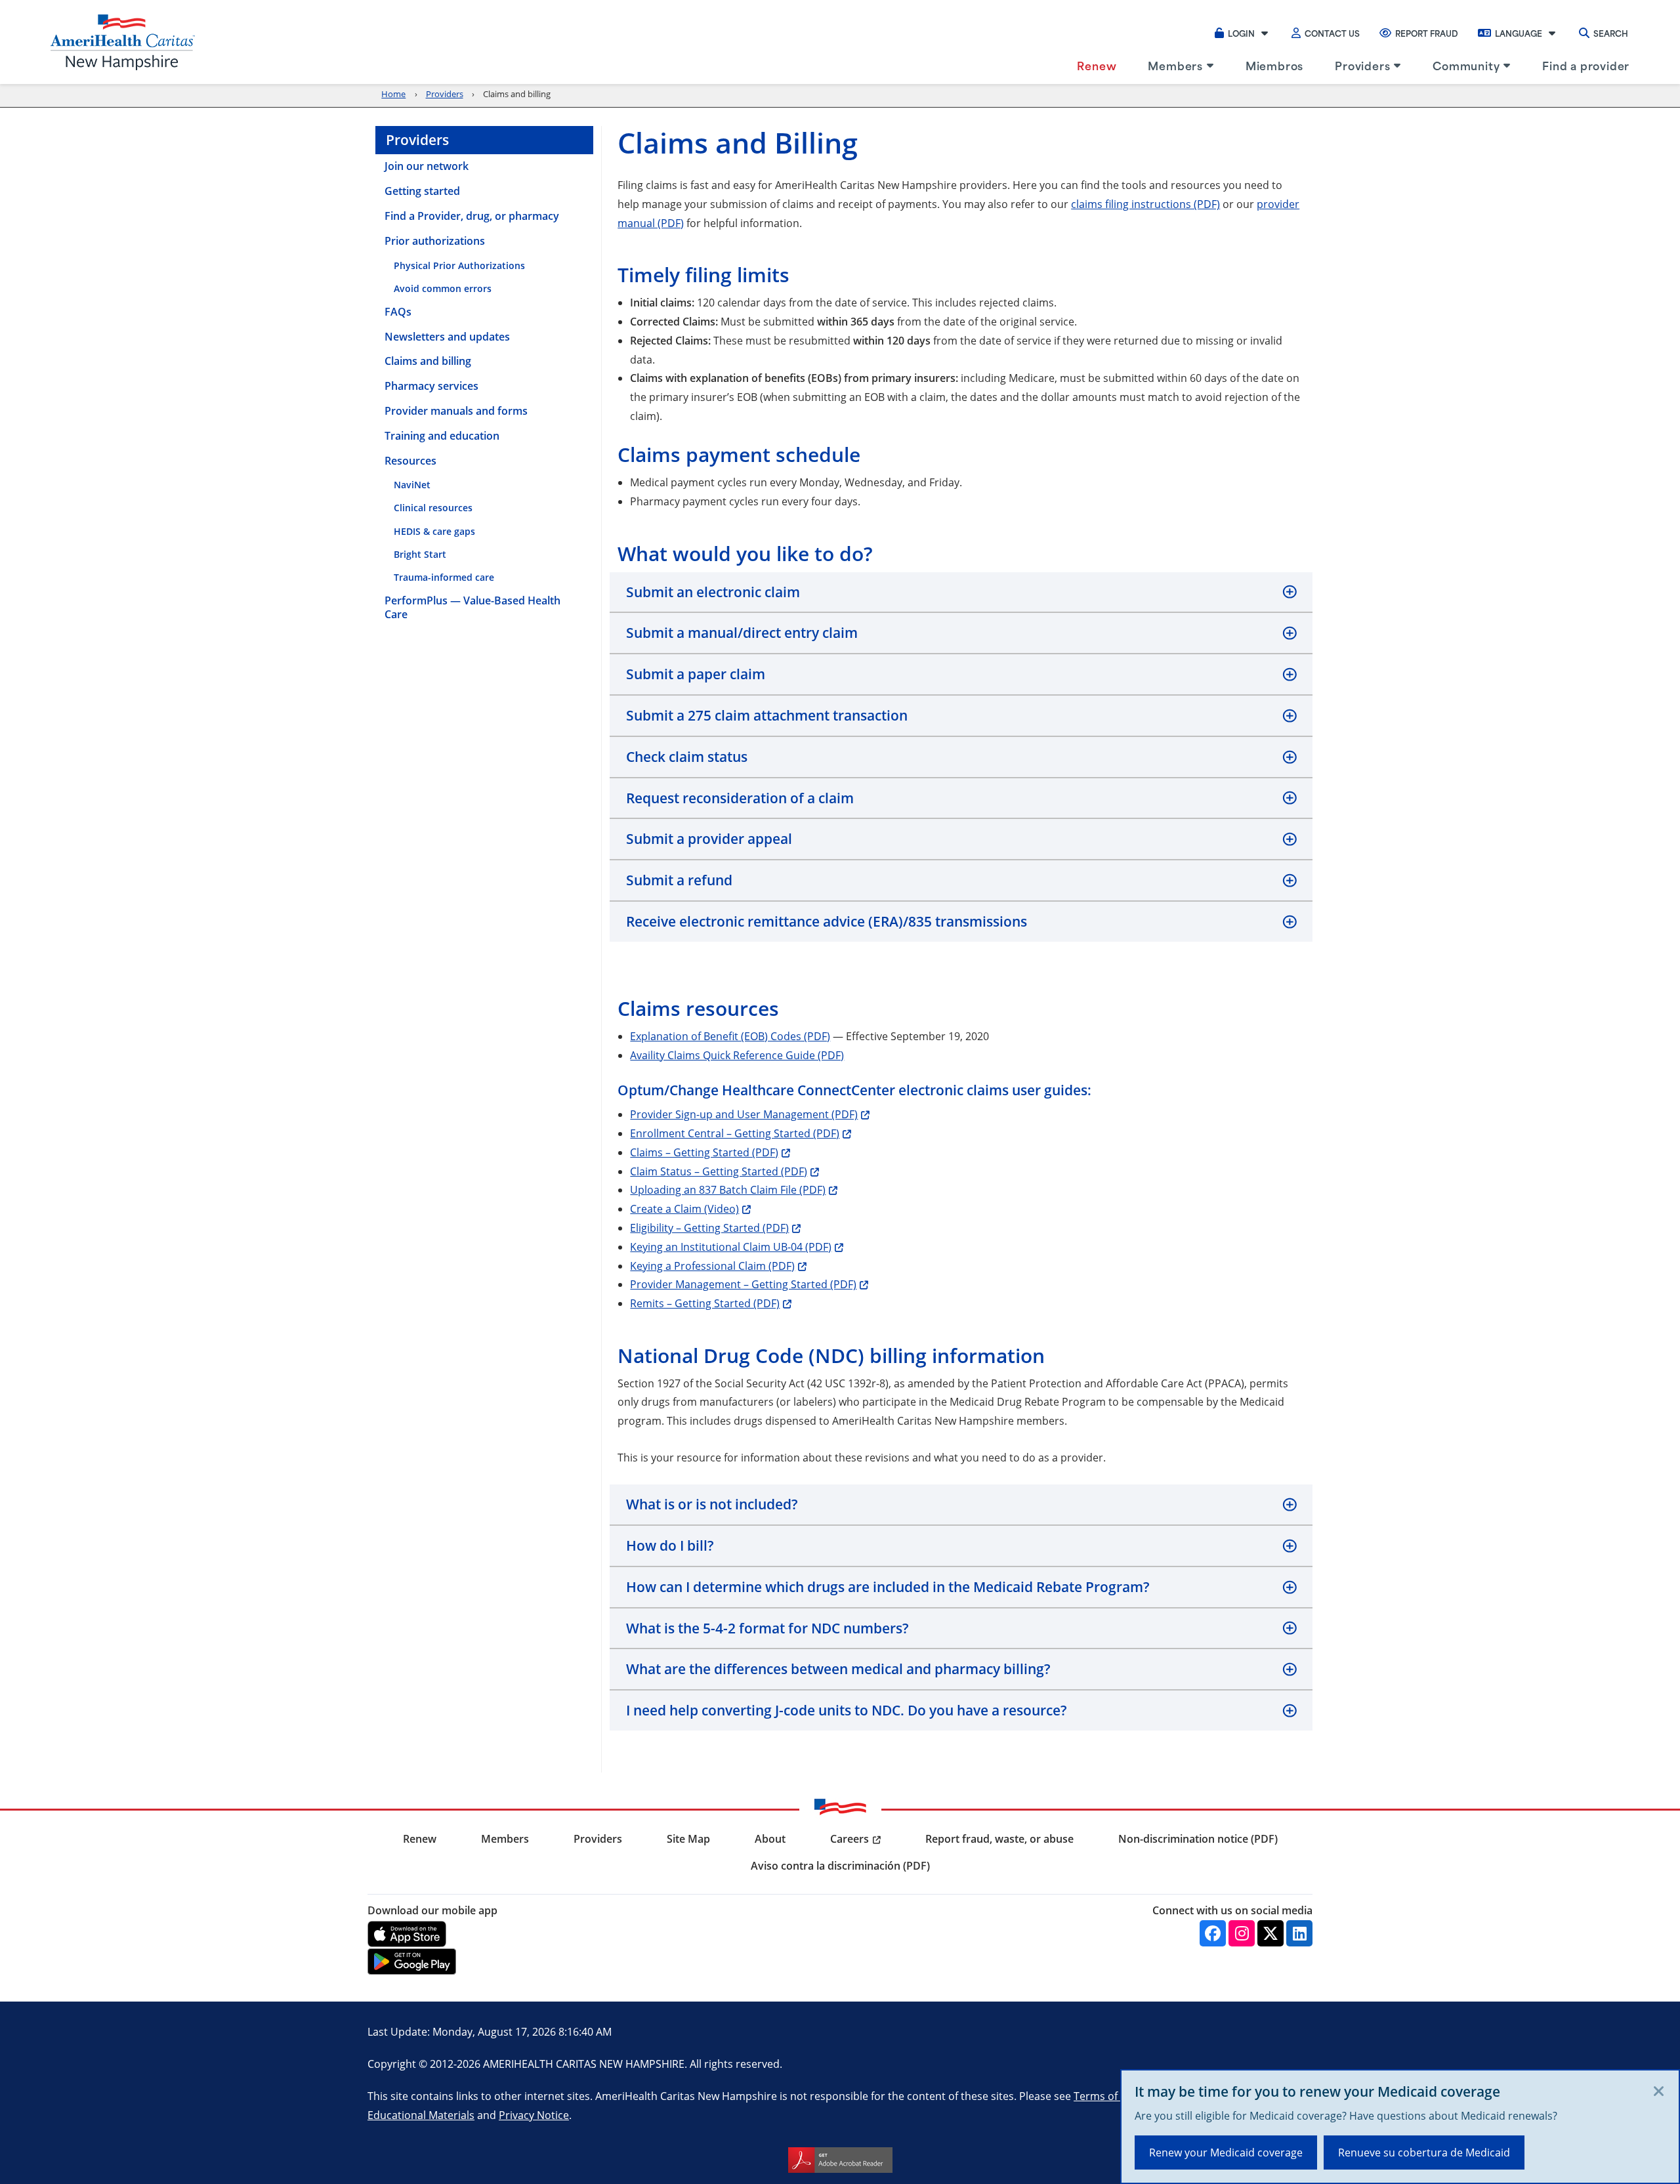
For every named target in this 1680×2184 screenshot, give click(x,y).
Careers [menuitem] (850, 1839)
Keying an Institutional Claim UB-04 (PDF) (731, 1247)
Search (1611, 33)
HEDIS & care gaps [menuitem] (434, 531)
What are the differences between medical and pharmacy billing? (838, 1669)
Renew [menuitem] (1097, 65)
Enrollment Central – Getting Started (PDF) (735, 1133)
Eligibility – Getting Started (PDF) (709, 1228)
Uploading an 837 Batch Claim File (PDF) (728, 1189)
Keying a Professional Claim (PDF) (712, 1266)
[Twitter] (1270, 1933)
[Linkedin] (1299, 1933)
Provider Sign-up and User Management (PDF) (744, 1114)
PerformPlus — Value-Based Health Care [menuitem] (472, 608)
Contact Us (1332, 33)
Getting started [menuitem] (422, 191)
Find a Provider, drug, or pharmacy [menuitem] (472, 216)
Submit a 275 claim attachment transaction (767, 715)
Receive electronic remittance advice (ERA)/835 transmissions (827, 921)
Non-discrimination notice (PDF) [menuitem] (1198, 1839)
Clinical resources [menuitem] (433, 508)
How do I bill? (670, 1545)
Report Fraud (1427, 33)
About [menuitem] (770, 1839)
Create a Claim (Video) (684, 1208)
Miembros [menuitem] (1274, 65)
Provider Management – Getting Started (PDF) (743, 1284)
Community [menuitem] (1466, 65)
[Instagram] (1242, 1933)
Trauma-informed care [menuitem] (444, 577)
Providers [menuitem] (1362, 65)
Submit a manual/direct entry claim (742, 633)
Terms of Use (1106, 2096)
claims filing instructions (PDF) (1145, 204)
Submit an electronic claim (713, 592)
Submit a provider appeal (709, 839)
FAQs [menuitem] (398, 312)
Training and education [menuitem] (442, 436)
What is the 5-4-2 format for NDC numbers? (767, 1628)
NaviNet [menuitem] (412, 485)
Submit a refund (679, 880)
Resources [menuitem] (410, 461)
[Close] (1659, 2092)
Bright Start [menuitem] (420, 554)
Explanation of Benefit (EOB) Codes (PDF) (730, 1036)
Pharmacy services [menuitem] (431, 386)
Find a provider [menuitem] (1586, 65)
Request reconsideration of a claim (740, 798)
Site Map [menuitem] (688, 1839)
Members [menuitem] (1175, 65)
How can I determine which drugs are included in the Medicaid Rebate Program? (888, 1587)
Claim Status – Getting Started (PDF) (719, 1171)
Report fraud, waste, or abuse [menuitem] (999, 1839)
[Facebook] (1213, 1933)
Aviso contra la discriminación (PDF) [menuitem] (840, 1866)
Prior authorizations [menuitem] (435, 241)
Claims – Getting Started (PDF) (704, 1152)
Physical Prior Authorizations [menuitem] (459, 265)
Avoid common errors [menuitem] (443, 288)
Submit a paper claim (696, 674)
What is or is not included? (712, 1504)
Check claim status (687, 757)
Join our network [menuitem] (427, 166)
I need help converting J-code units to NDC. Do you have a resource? (847, 1710)
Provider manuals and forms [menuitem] (456, 411)
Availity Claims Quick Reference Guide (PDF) (737, 1055)
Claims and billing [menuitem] (428, 361)
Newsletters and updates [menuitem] (447, 337)
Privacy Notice (534, 2115)
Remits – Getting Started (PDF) (705, 1303)
